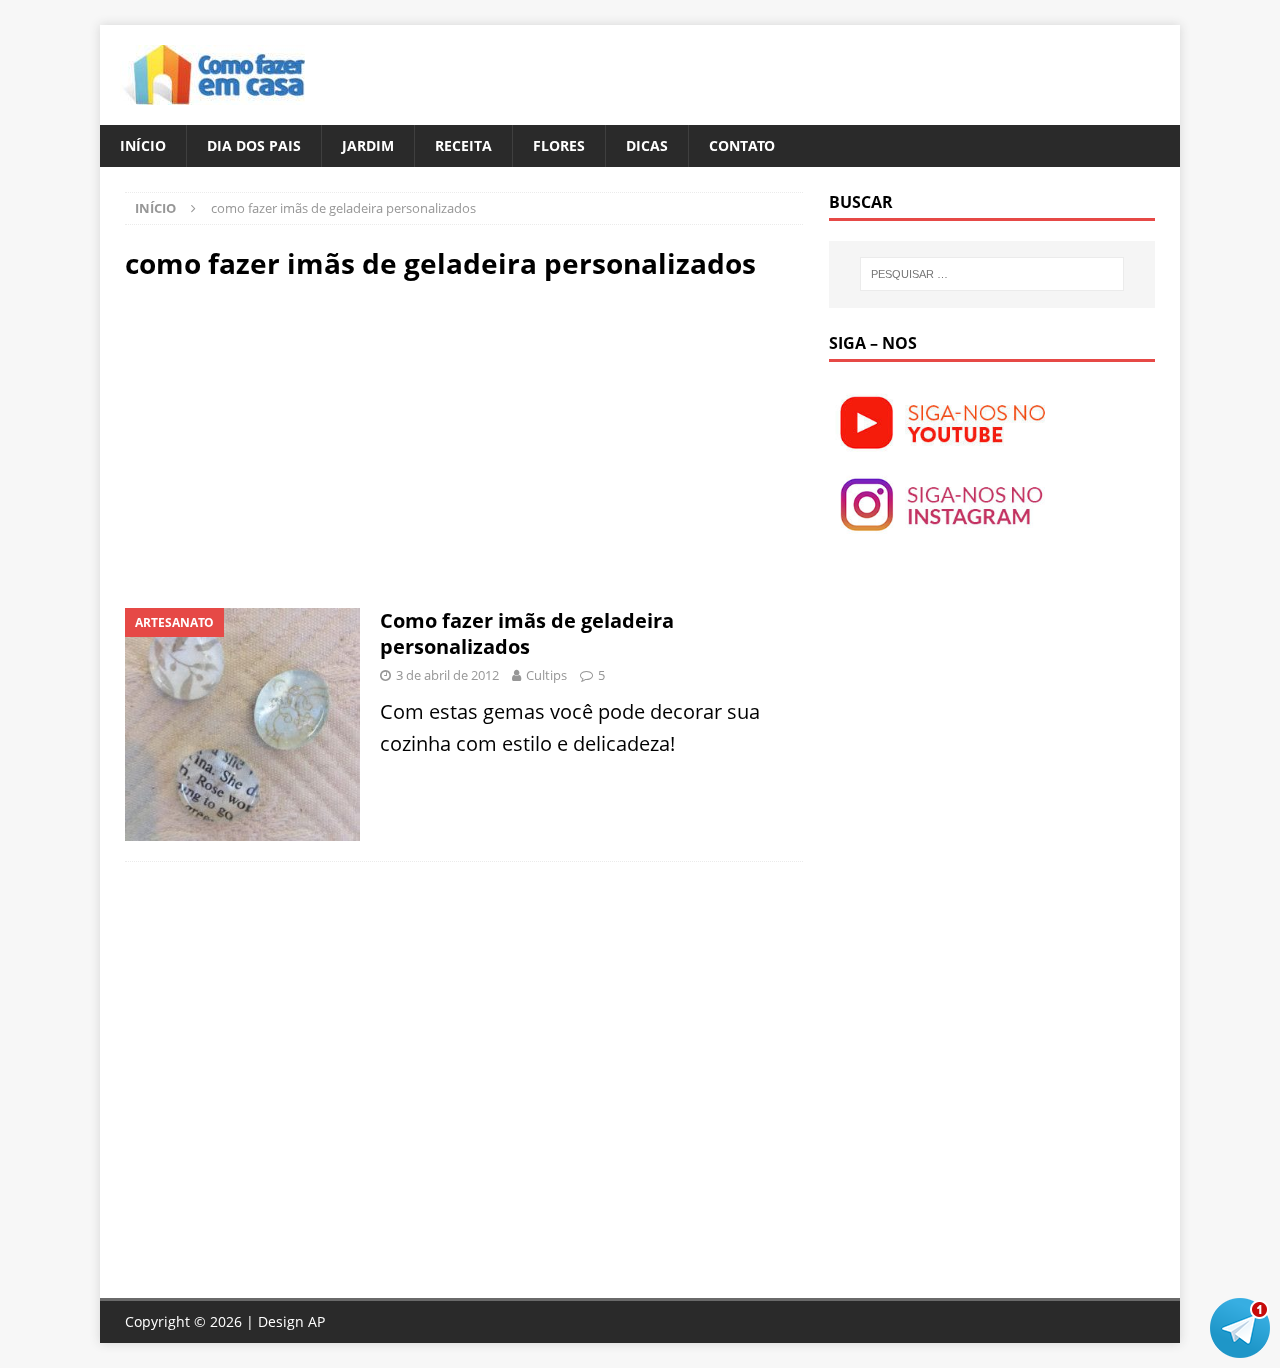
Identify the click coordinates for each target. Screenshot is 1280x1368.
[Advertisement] (293, 442)
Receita (463, 145)
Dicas (647, 145)
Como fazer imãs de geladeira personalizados (527, 633)
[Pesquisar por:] (992, 274)
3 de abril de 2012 (447, 675)
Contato (742, 145)
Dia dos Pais (254, 145)
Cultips (546, 675)
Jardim (368, 145)
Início (143, 145)
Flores (559, 145)
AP (316, 1321)
